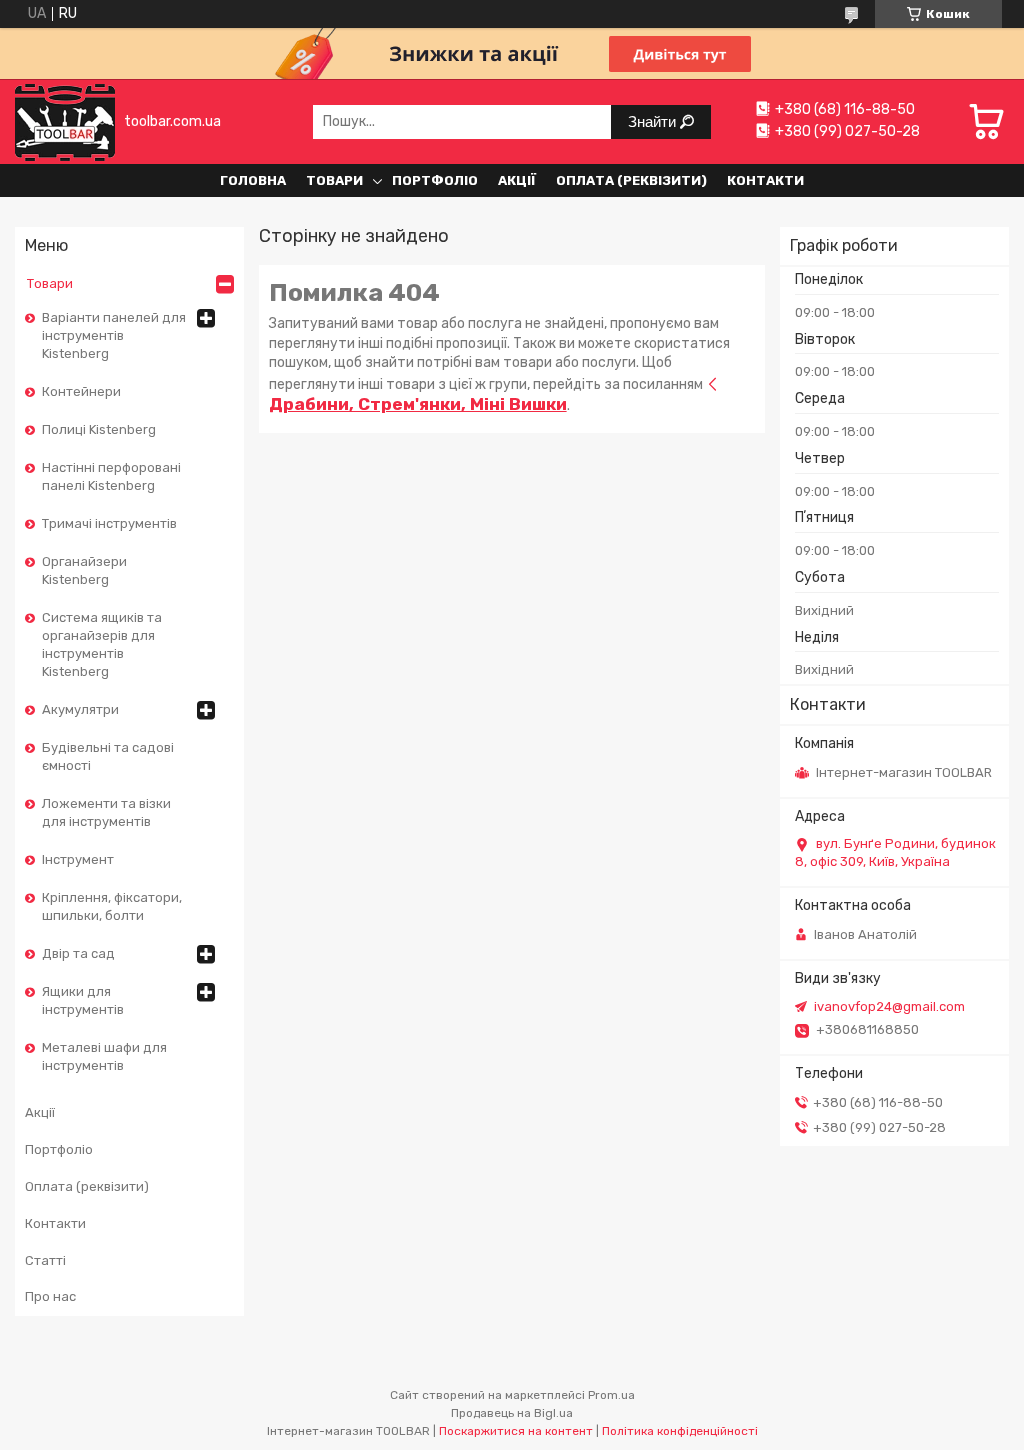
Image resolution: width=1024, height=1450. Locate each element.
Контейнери (81, 391)
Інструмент (78, 859)
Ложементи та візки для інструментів (106, 812)
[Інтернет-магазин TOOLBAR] (65, 121)
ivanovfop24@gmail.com (889, 1006)
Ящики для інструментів (83, 1000)
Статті (45, 1260)
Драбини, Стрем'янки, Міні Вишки (418, 404)
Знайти (654, 121)
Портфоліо (435, 180)
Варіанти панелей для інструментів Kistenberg (114, 335)
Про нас (50, 1296)
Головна (253, 180)
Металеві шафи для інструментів (104, 1056)
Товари (334, 180)
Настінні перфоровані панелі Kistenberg (111, 476)
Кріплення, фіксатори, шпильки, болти (112, 906)
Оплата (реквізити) (631, 180)
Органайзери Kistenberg (84, 570)
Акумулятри (80, 709)
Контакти (765, 180)
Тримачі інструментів (109, 523)
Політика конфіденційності (680, 1431)
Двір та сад (78, 953)
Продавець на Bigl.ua (512, 1413)
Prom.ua (611, 1395)
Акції (517, 180)
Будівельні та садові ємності (108, 756)
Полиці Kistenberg (99, 429)
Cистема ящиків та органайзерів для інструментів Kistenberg (102, 644)
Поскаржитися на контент (516, 1431)
